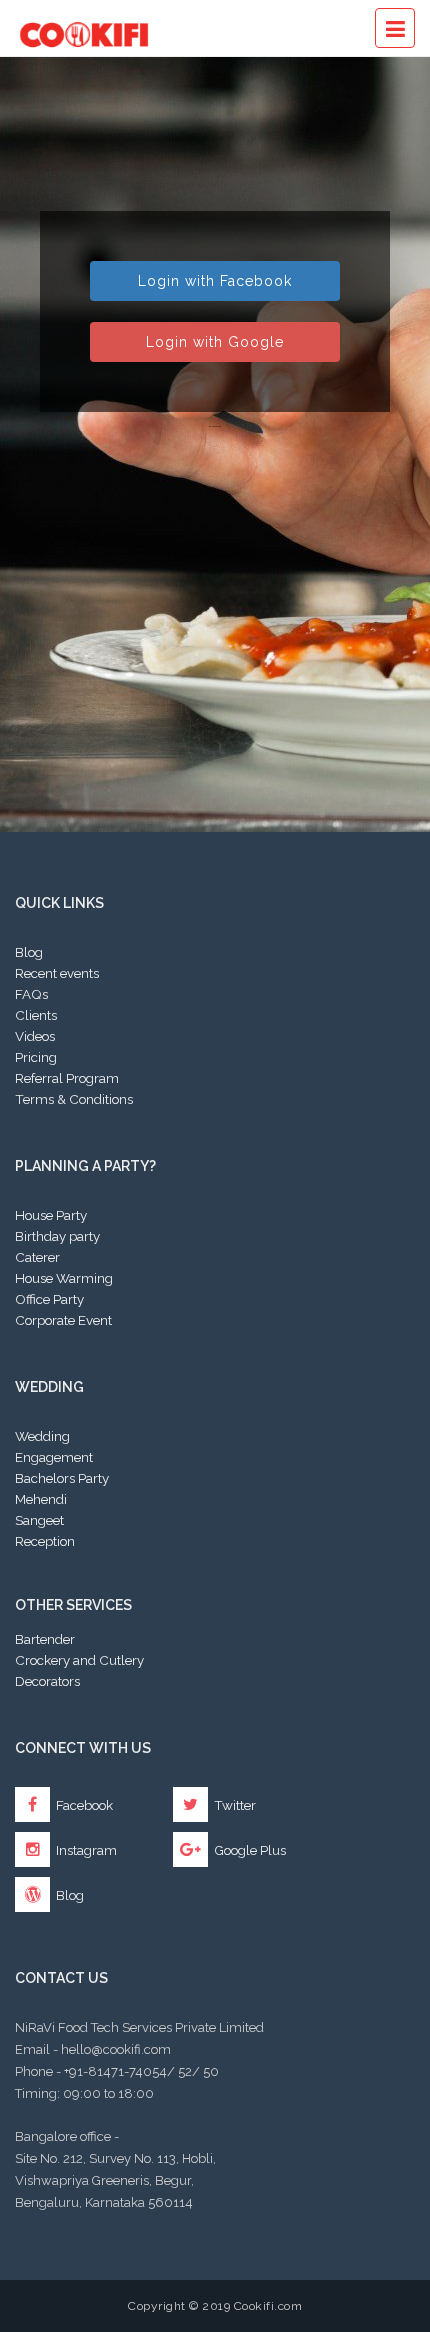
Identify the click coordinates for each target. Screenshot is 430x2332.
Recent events (57, 973)
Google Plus (248, 1850)
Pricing (36, 1057)
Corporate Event (63, 1320)
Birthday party (57, 1236)
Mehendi (41, 1499)
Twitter (233, 1805)
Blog (29, 952)
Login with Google (215, 342)
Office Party (49, 1299)
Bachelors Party (62, 1478)
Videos (35, 1036)
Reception (45, 1541)
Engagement (54, 1457)
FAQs (31, 994)
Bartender (45, 1639)
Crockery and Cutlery (79, 1660)
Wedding (42, 1436)
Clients (36, 1015)
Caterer (37, 1257)
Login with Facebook (215, 281)
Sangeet (39, 1520)
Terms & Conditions (74, 1099)
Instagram (85, 1850)
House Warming (64, 1278)
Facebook (83, 1805)
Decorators (47, 1681)
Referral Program (67, 1078)
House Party (51, 1215)
